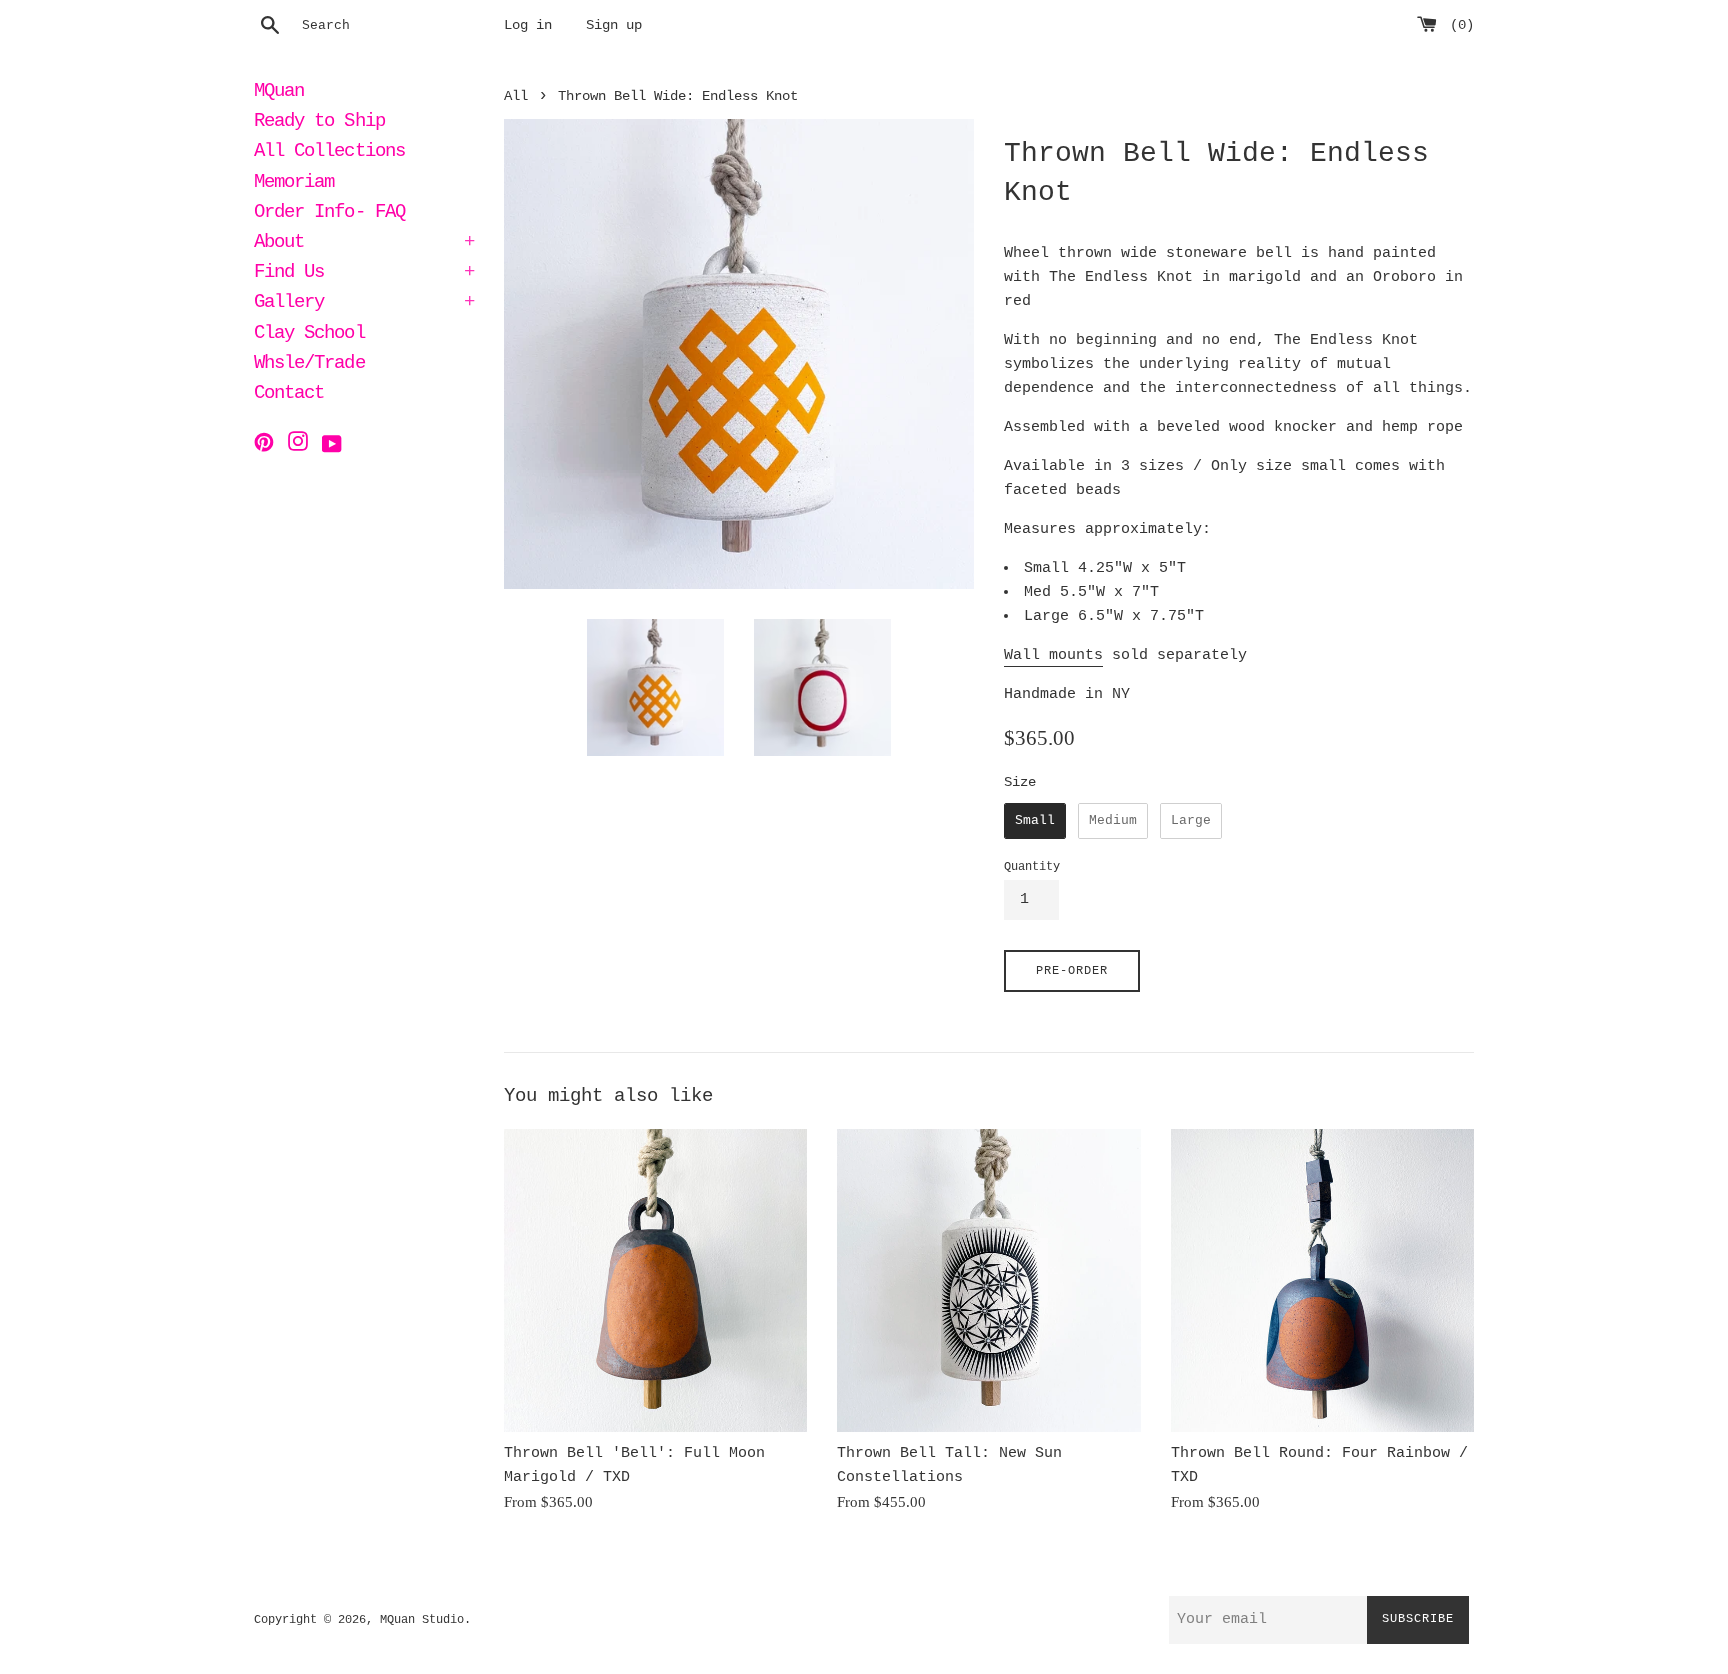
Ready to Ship (319, 123)
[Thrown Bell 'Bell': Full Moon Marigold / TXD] (655, 1280)
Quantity (1032, 867)
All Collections (329, 153)
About (364, 244)
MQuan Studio (422, 1620)
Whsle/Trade (309, 365)
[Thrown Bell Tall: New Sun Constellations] (988, 1280)
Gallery (364, 304)
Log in (528, 25)
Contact (289, 395)
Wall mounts (1053, 655)
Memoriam (294, 184)
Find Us (364, 274)
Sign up (614, 25)
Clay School (309, 335)
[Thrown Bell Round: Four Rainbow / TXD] (1322, 1280)
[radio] (1035, 821)
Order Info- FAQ (329, 214)
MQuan (279, 93)
